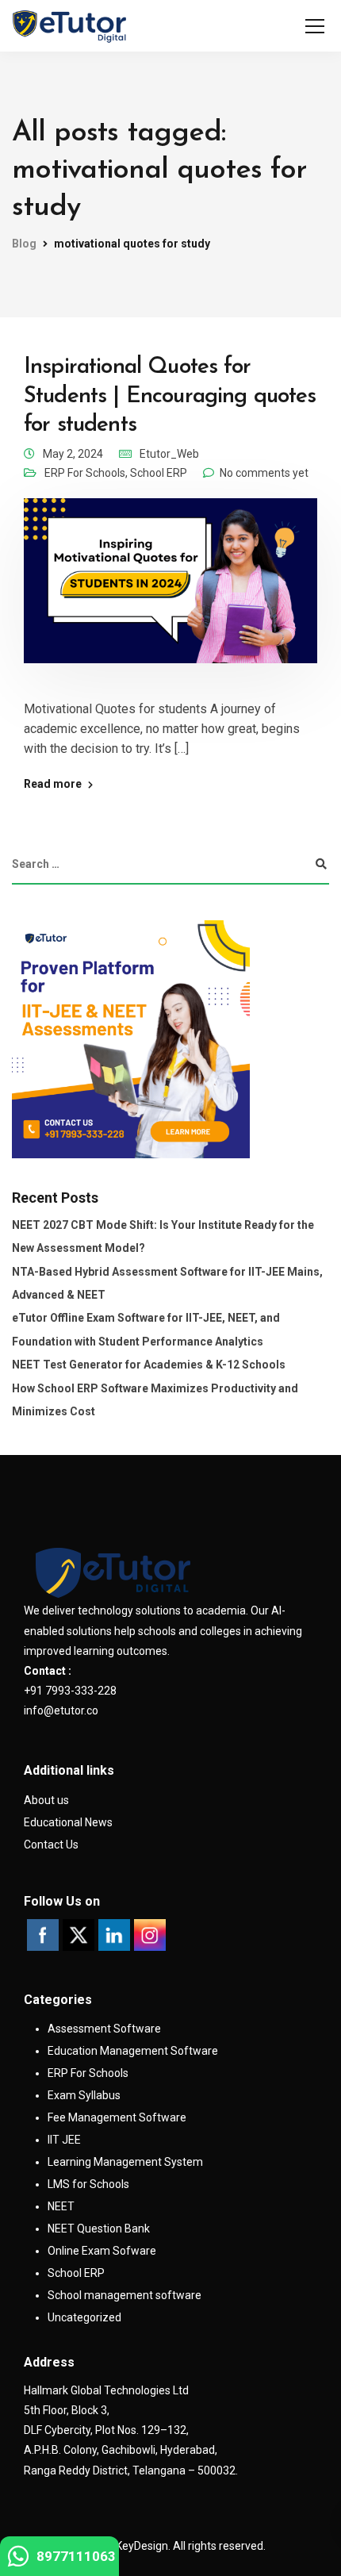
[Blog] (69, 26)
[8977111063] (18, 2561)
